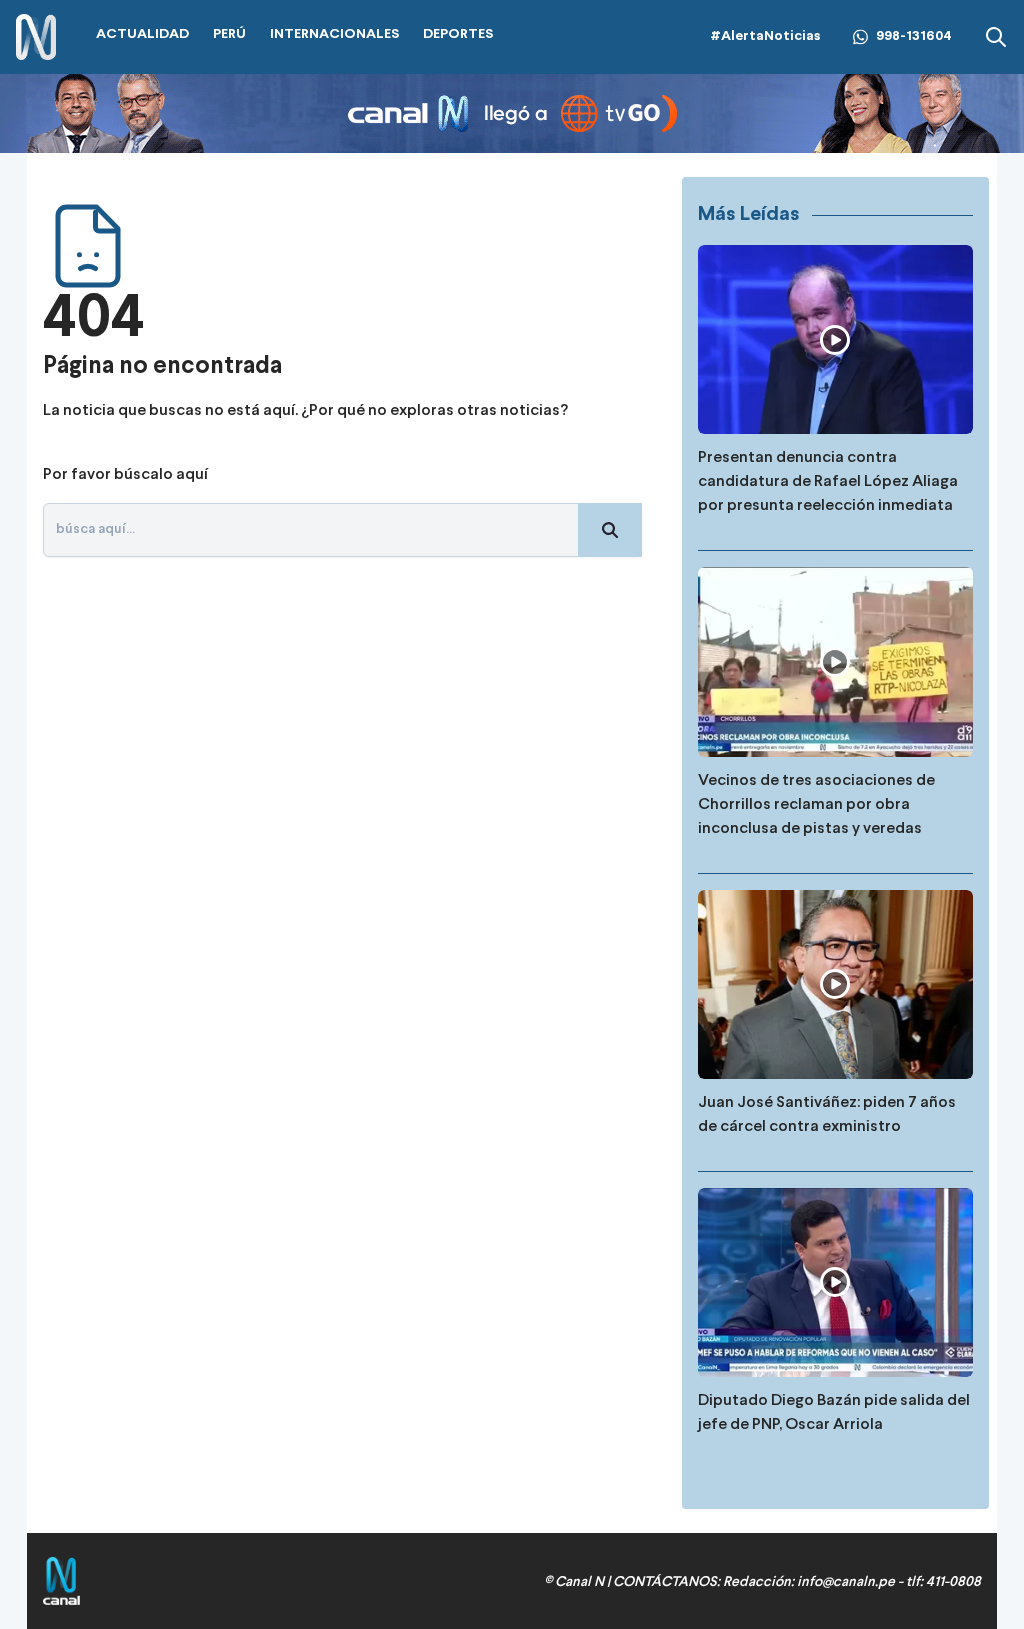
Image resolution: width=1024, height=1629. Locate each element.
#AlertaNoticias (765, 36)
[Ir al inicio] (36, 37)
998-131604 (914, 36)
